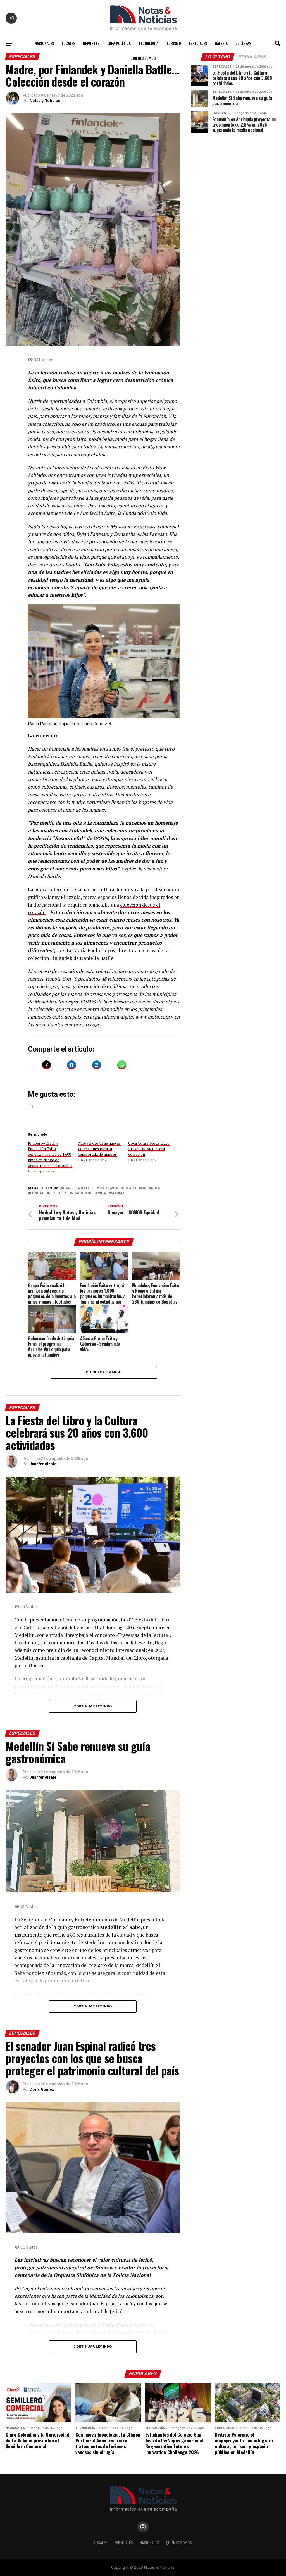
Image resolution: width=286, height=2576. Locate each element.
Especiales (198, 43)
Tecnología (148, 43)
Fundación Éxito (46, 1193)
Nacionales (44, 43)
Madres (118, 1193)
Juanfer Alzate (43, 1464)
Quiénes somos (143, 58)
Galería (221, 43)
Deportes (91, 43)
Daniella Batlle (78, 1188)
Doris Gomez (42, 2089)
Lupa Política (119, 43)
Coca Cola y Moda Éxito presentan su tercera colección (149, 1149)
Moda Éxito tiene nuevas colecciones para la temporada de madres (99, 1149)
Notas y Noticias (45, 101)
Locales (68, 43)
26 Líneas (243, 43)
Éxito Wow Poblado (117, 1188)
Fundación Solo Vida (86, 1193)
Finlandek (151, 1188)
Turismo (174, 43)
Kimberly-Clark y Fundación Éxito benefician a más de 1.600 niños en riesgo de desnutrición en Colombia (50, 1154)
